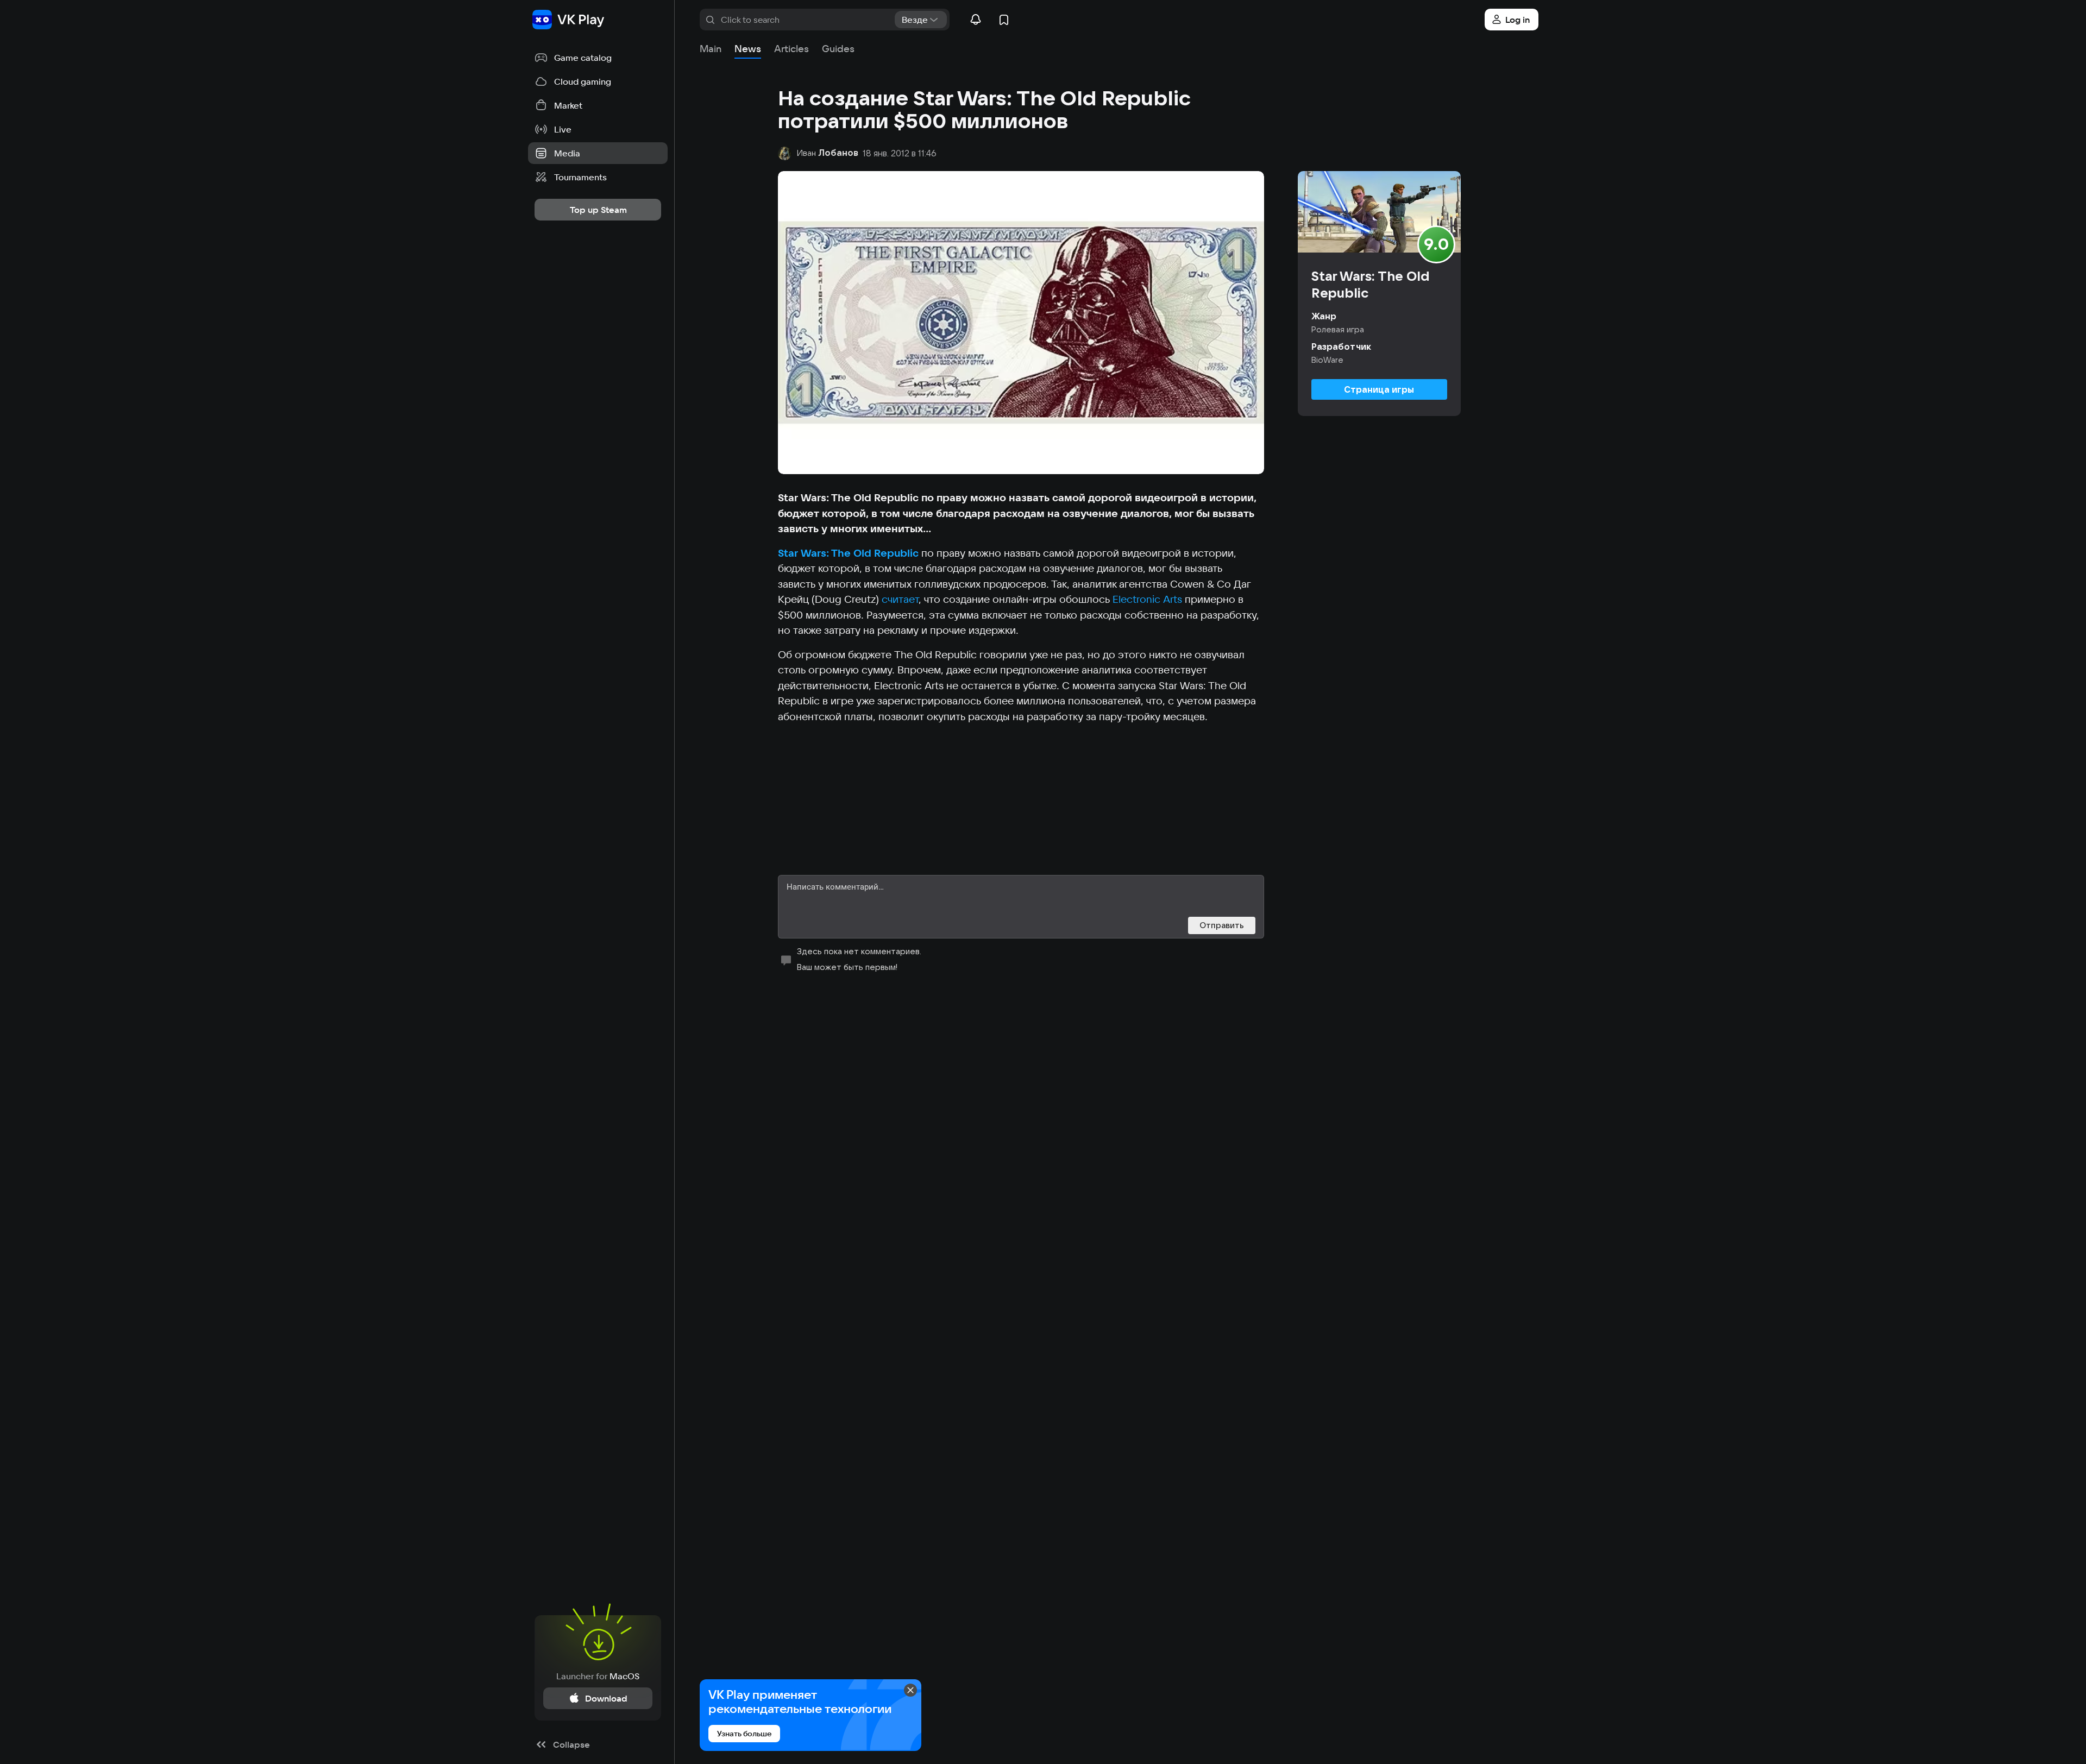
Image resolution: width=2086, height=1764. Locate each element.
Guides (838, 49)
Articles (791, 49)
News (748, 49)
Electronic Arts (1147, 599)
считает (900, 599)
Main (711, 49)
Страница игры (1379, 389)
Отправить (1222, 925)
